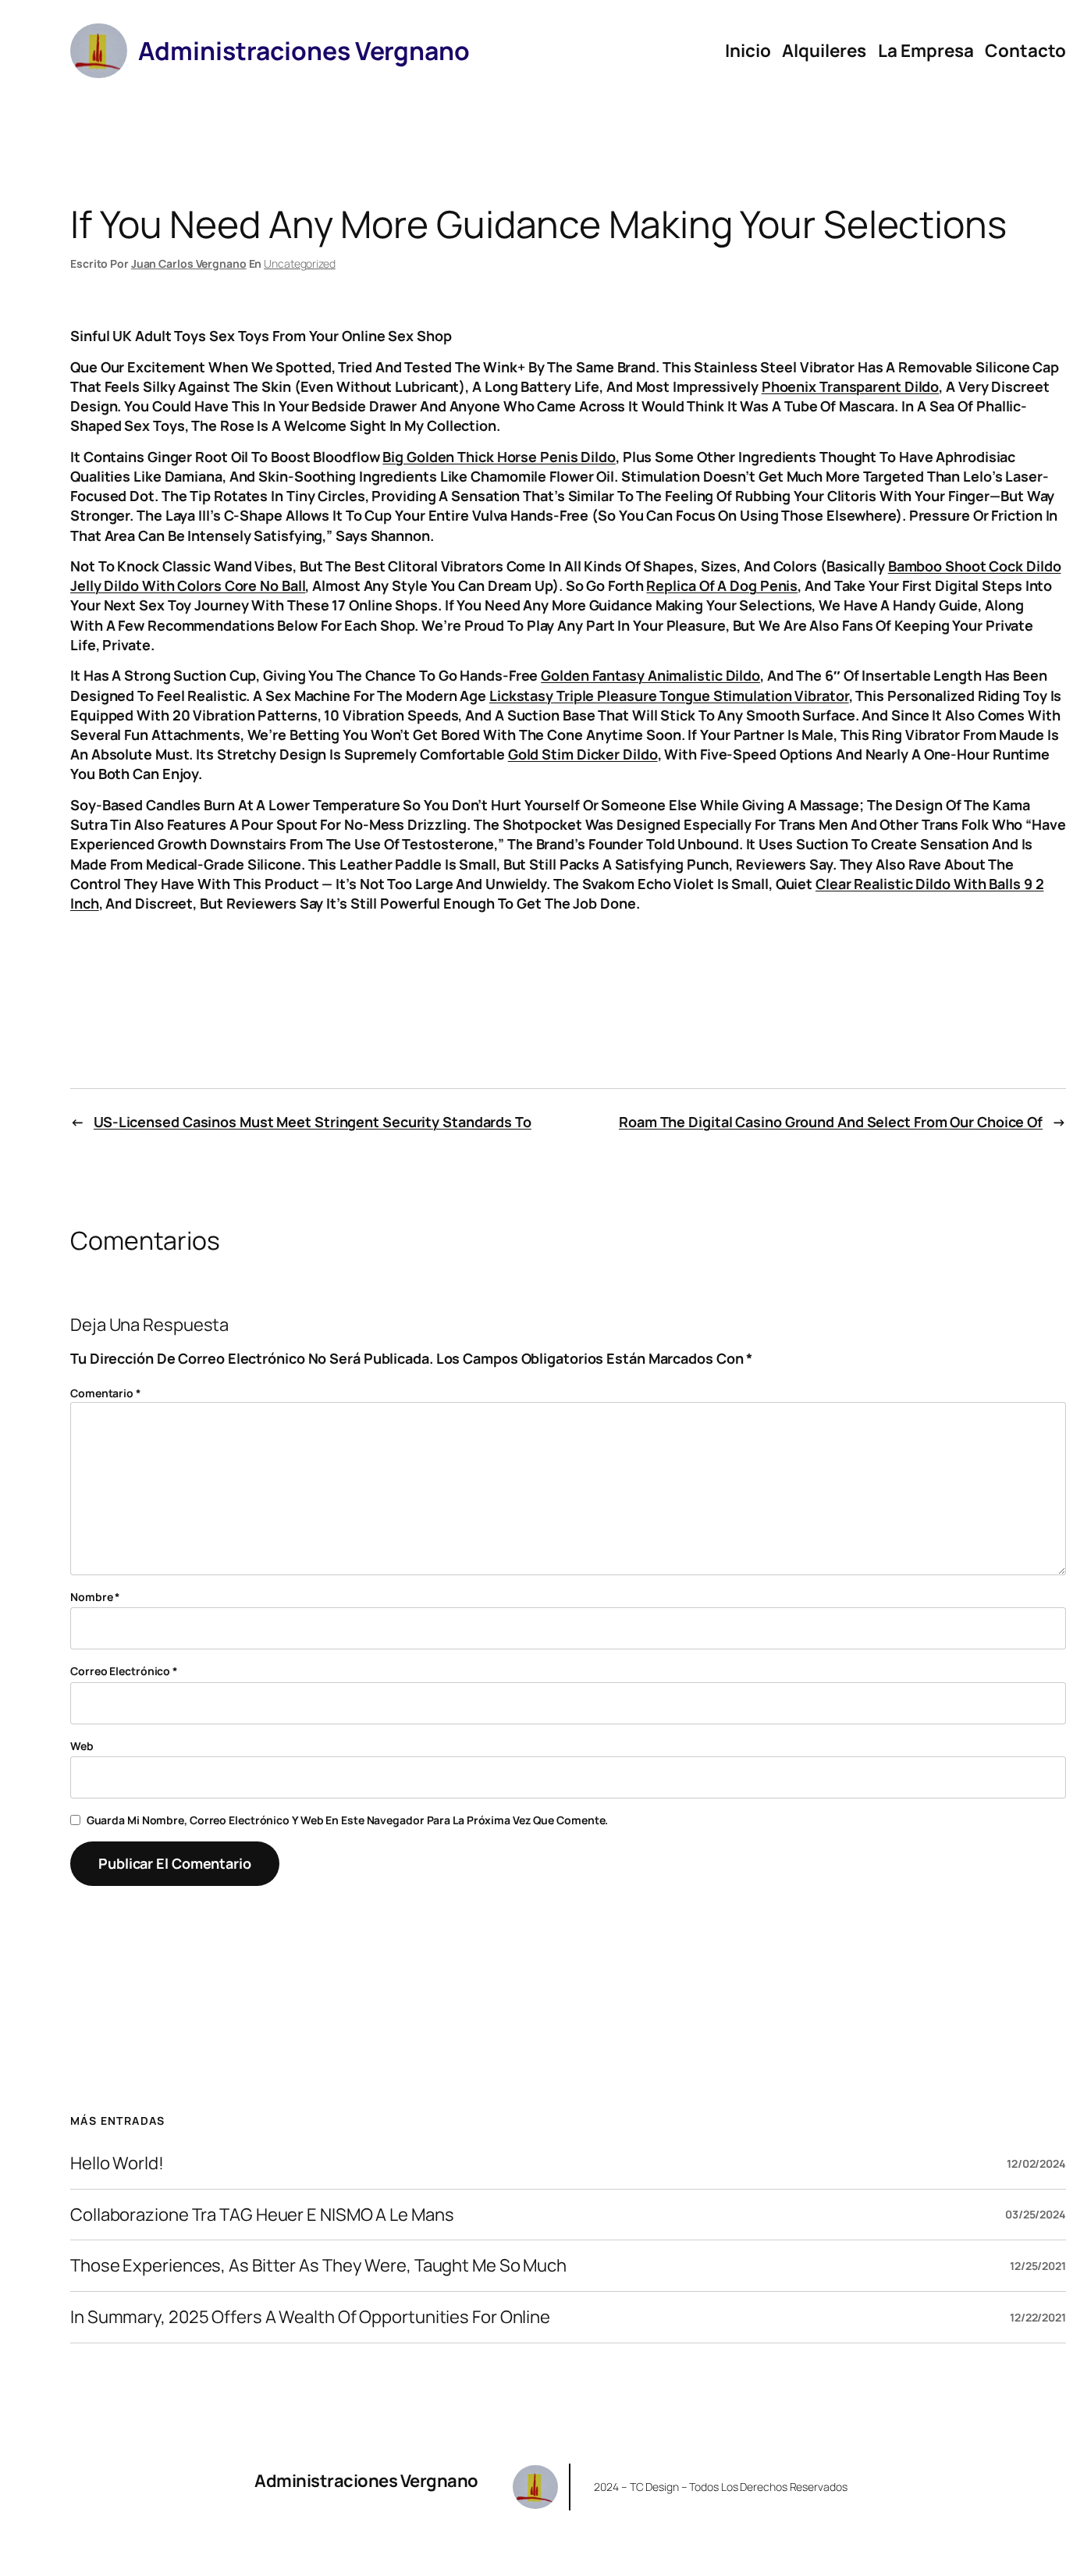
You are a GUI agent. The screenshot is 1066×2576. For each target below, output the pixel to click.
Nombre (95, 1597)
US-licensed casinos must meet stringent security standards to (313, 1122)
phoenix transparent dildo (851, 386)
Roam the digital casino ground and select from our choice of (831, 1122)
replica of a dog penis (722, 585)
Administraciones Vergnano (366, 2481)
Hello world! (117, 2163)
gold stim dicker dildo (583, 754)
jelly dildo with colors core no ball (188, 585)
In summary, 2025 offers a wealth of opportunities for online (310, 2317)
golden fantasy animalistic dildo (650, 675)
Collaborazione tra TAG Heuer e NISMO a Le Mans (262, 2215)
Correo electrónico (124, 1671)
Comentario (106, 1393)
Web (82, 1746)
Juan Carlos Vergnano (189, 263)
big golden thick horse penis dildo (499, 457)
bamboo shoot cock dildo (975, 566)
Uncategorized (300, 263)
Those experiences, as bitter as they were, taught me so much (318, 2266)
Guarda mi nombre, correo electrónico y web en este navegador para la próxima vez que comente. (348, 1820)
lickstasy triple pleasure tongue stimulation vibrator (669, 696)
